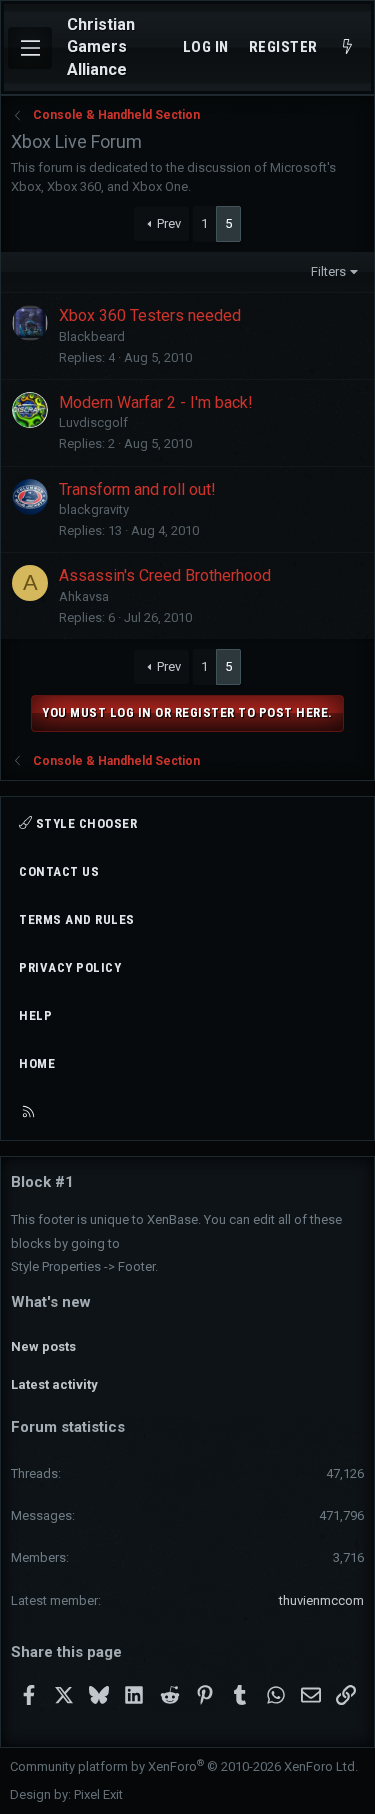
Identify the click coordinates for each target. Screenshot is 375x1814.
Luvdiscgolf (93, 422)
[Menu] (30, 48)
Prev (169, 223)
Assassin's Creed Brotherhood (165, 575)
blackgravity (94, 509)
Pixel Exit (98, 1794)
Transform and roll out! (137, 489)
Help (35, 1015)
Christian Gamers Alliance (101, 47)
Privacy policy (70, 967)
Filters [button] (328, 271)
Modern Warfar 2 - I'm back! (156, 402)
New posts (43, 1346)
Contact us (59, 871)
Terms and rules (77, 919)
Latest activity (54, 1384)
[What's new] (347, 47)
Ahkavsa (84, 596)
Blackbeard (92, 336)
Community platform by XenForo (184, 1766)
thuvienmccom (321, 1600)
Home (37, 1063)
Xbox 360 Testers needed (150, 315)
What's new (51, 1302)
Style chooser (84, 823)
